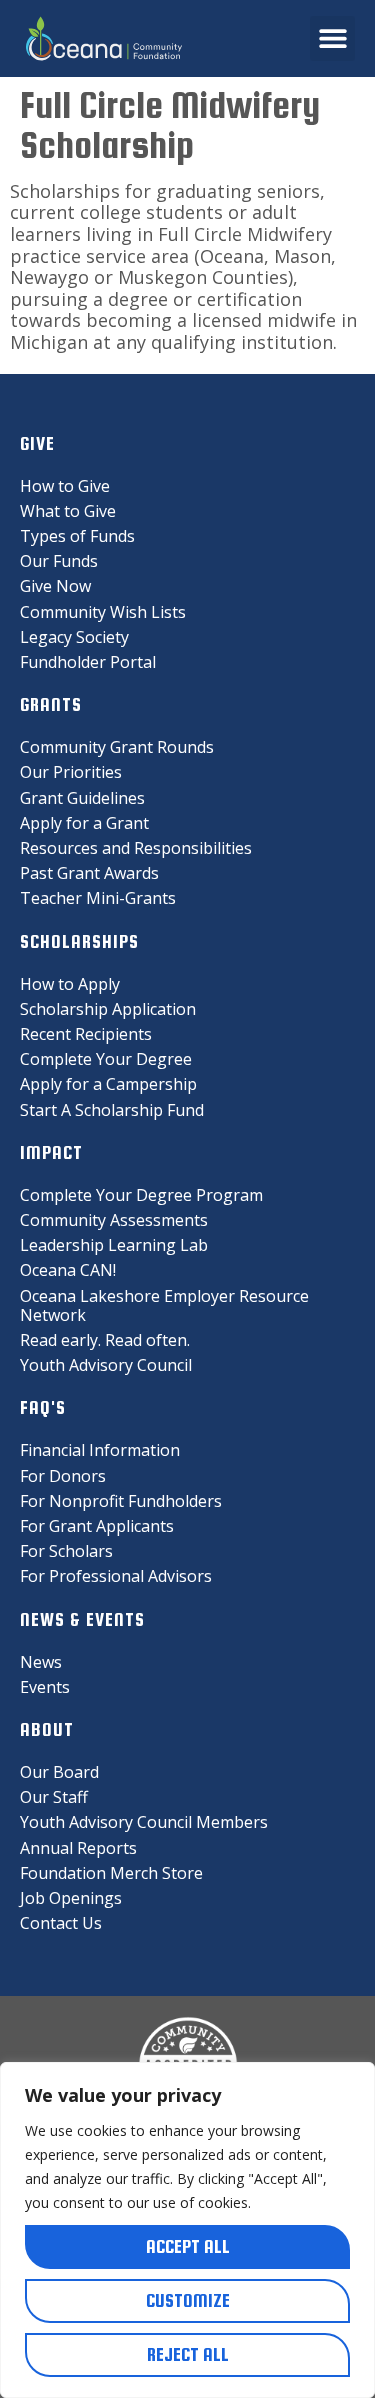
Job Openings (71, 1898)
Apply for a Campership (108, 1084)
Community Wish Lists (103, 612)
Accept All (188, 2246)
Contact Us (61, 1923)
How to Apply (70, 984)
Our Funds (59, 561)
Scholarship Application (108, 1009)
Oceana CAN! (68, 1270)
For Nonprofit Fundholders (121, 1501)
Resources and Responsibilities (136, 848)
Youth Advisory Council (106, 1365)
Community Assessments (114, 1220)
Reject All (188, 2354)
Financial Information (100, 1450)
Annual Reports (78, 1848)
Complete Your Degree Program (141, 1195)
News (41, 1662)
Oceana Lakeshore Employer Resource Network (164, 1305)
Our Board (59, 1772)
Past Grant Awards (89, 873)
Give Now (55, 586)
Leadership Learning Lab (114, 1245)
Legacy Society (74, 637)
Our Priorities (71, 772)
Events (45, 1687)
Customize (188, 2300)
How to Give (65, 486)
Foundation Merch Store (111, 1873)
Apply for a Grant (84, 823)
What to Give (68, 511)
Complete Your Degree (106, 1059)
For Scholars (66, 1551)
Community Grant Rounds (117, 747)
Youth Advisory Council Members (144, 1822)
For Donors (63, 1476)
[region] (187, 2230)
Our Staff (54, 1797)
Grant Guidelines (82, 798)
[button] (332, 38)
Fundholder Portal (88, 662)
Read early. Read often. (105, 1340)
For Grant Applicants (97, 1526)
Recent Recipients (86, 1034)
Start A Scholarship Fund (112, 1110)
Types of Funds (77, 536)
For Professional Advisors (116, 1576)
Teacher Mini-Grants (98, 898)
